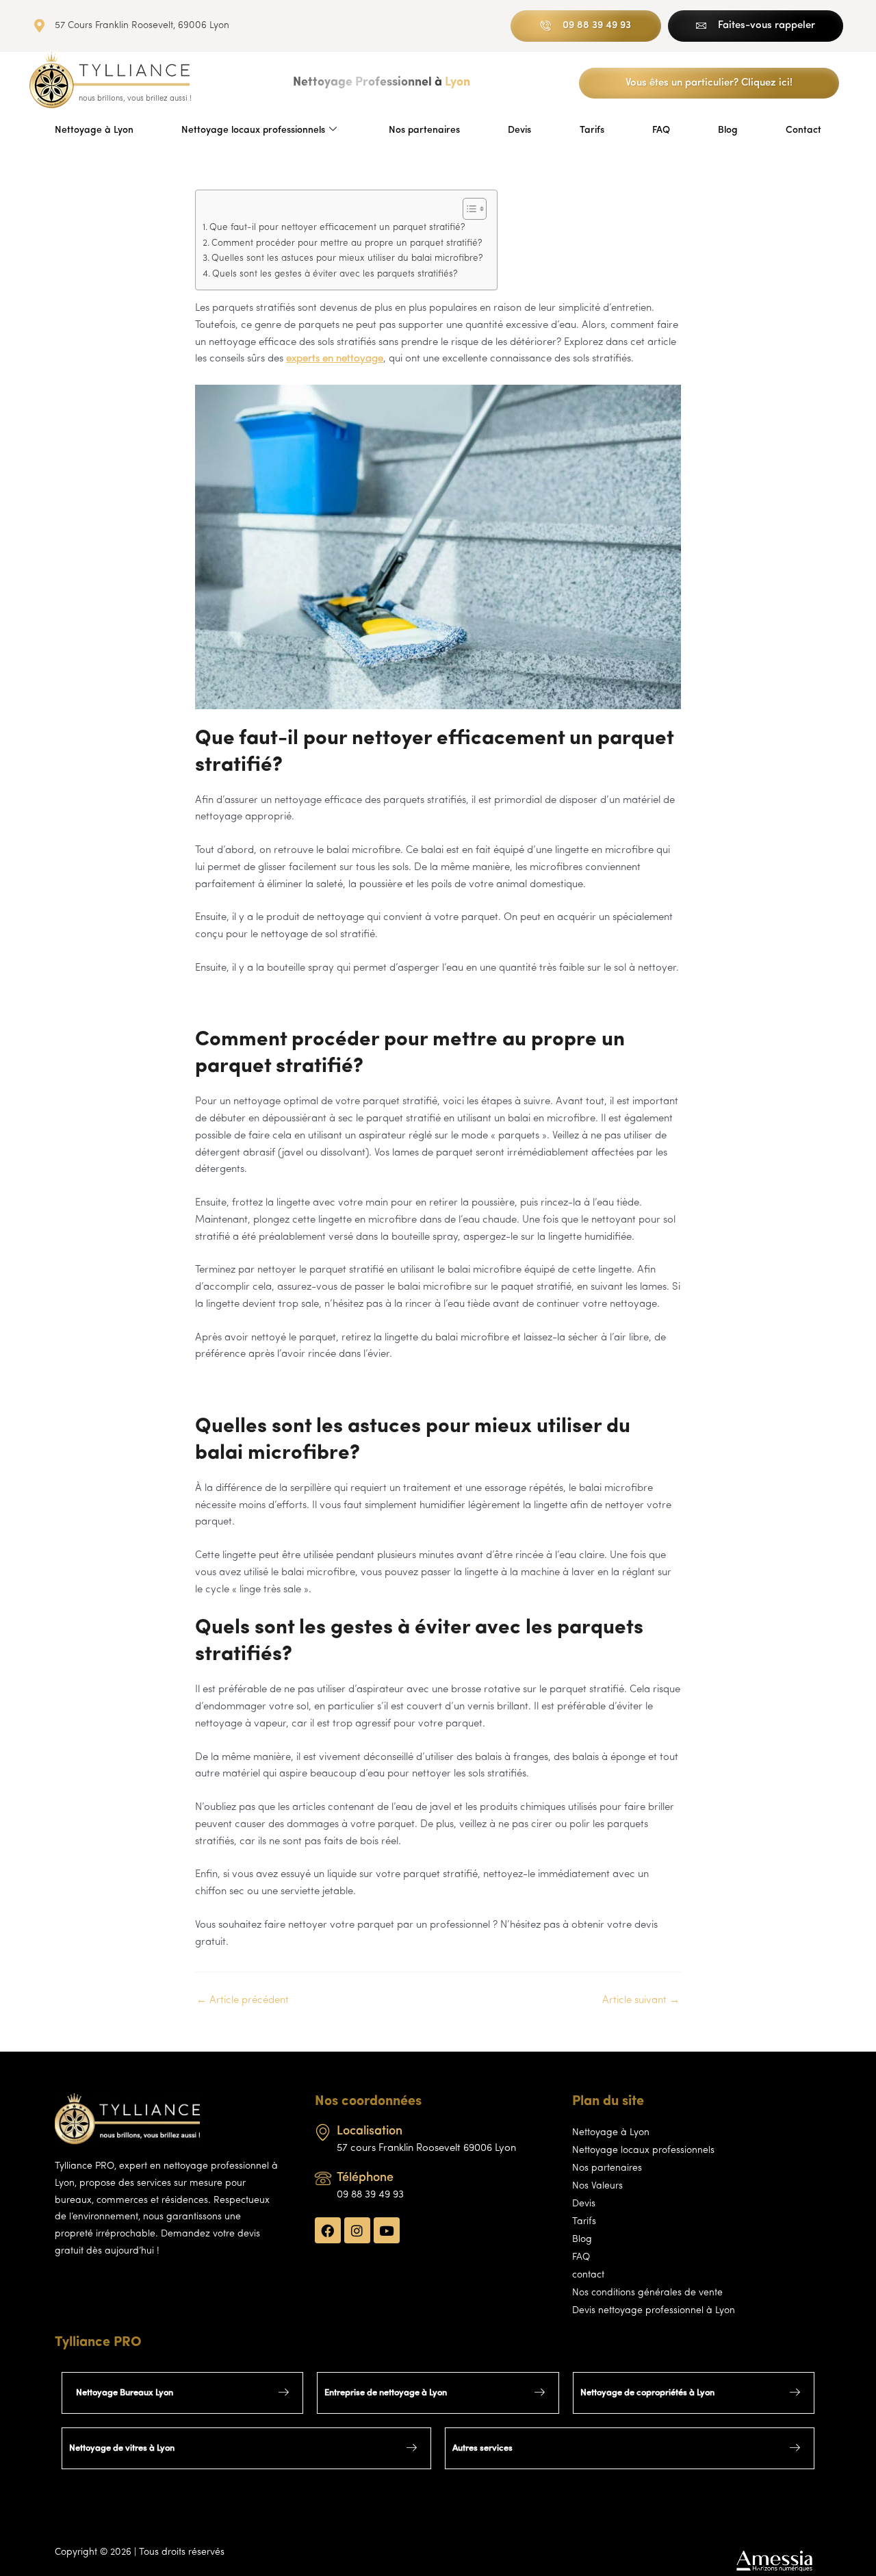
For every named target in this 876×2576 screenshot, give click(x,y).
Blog (728, 130)
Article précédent (243, 2001)
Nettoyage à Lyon (94, 130)
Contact (803, 130)
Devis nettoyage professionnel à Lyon (654, 2311)
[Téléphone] (323, 2179)
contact (588, 2275)
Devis (519, 130)
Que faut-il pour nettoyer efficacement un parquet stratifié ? (337, 228)
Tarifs (592, 130)
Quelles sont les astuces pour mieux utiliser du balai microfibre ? (347, 258)
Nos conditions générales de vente (647, 2293)
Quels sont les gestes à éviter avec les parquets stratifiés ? (335, 274)
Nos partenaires (424, 130)
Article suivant (641, 2001)
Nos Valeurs (597, 2186)
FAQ (661, 130)
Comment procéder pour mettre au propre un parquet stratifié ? (347, 243)
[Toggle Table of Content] (468, 209)
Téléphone (365, 2178)
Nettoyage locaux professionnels (253, 130)
